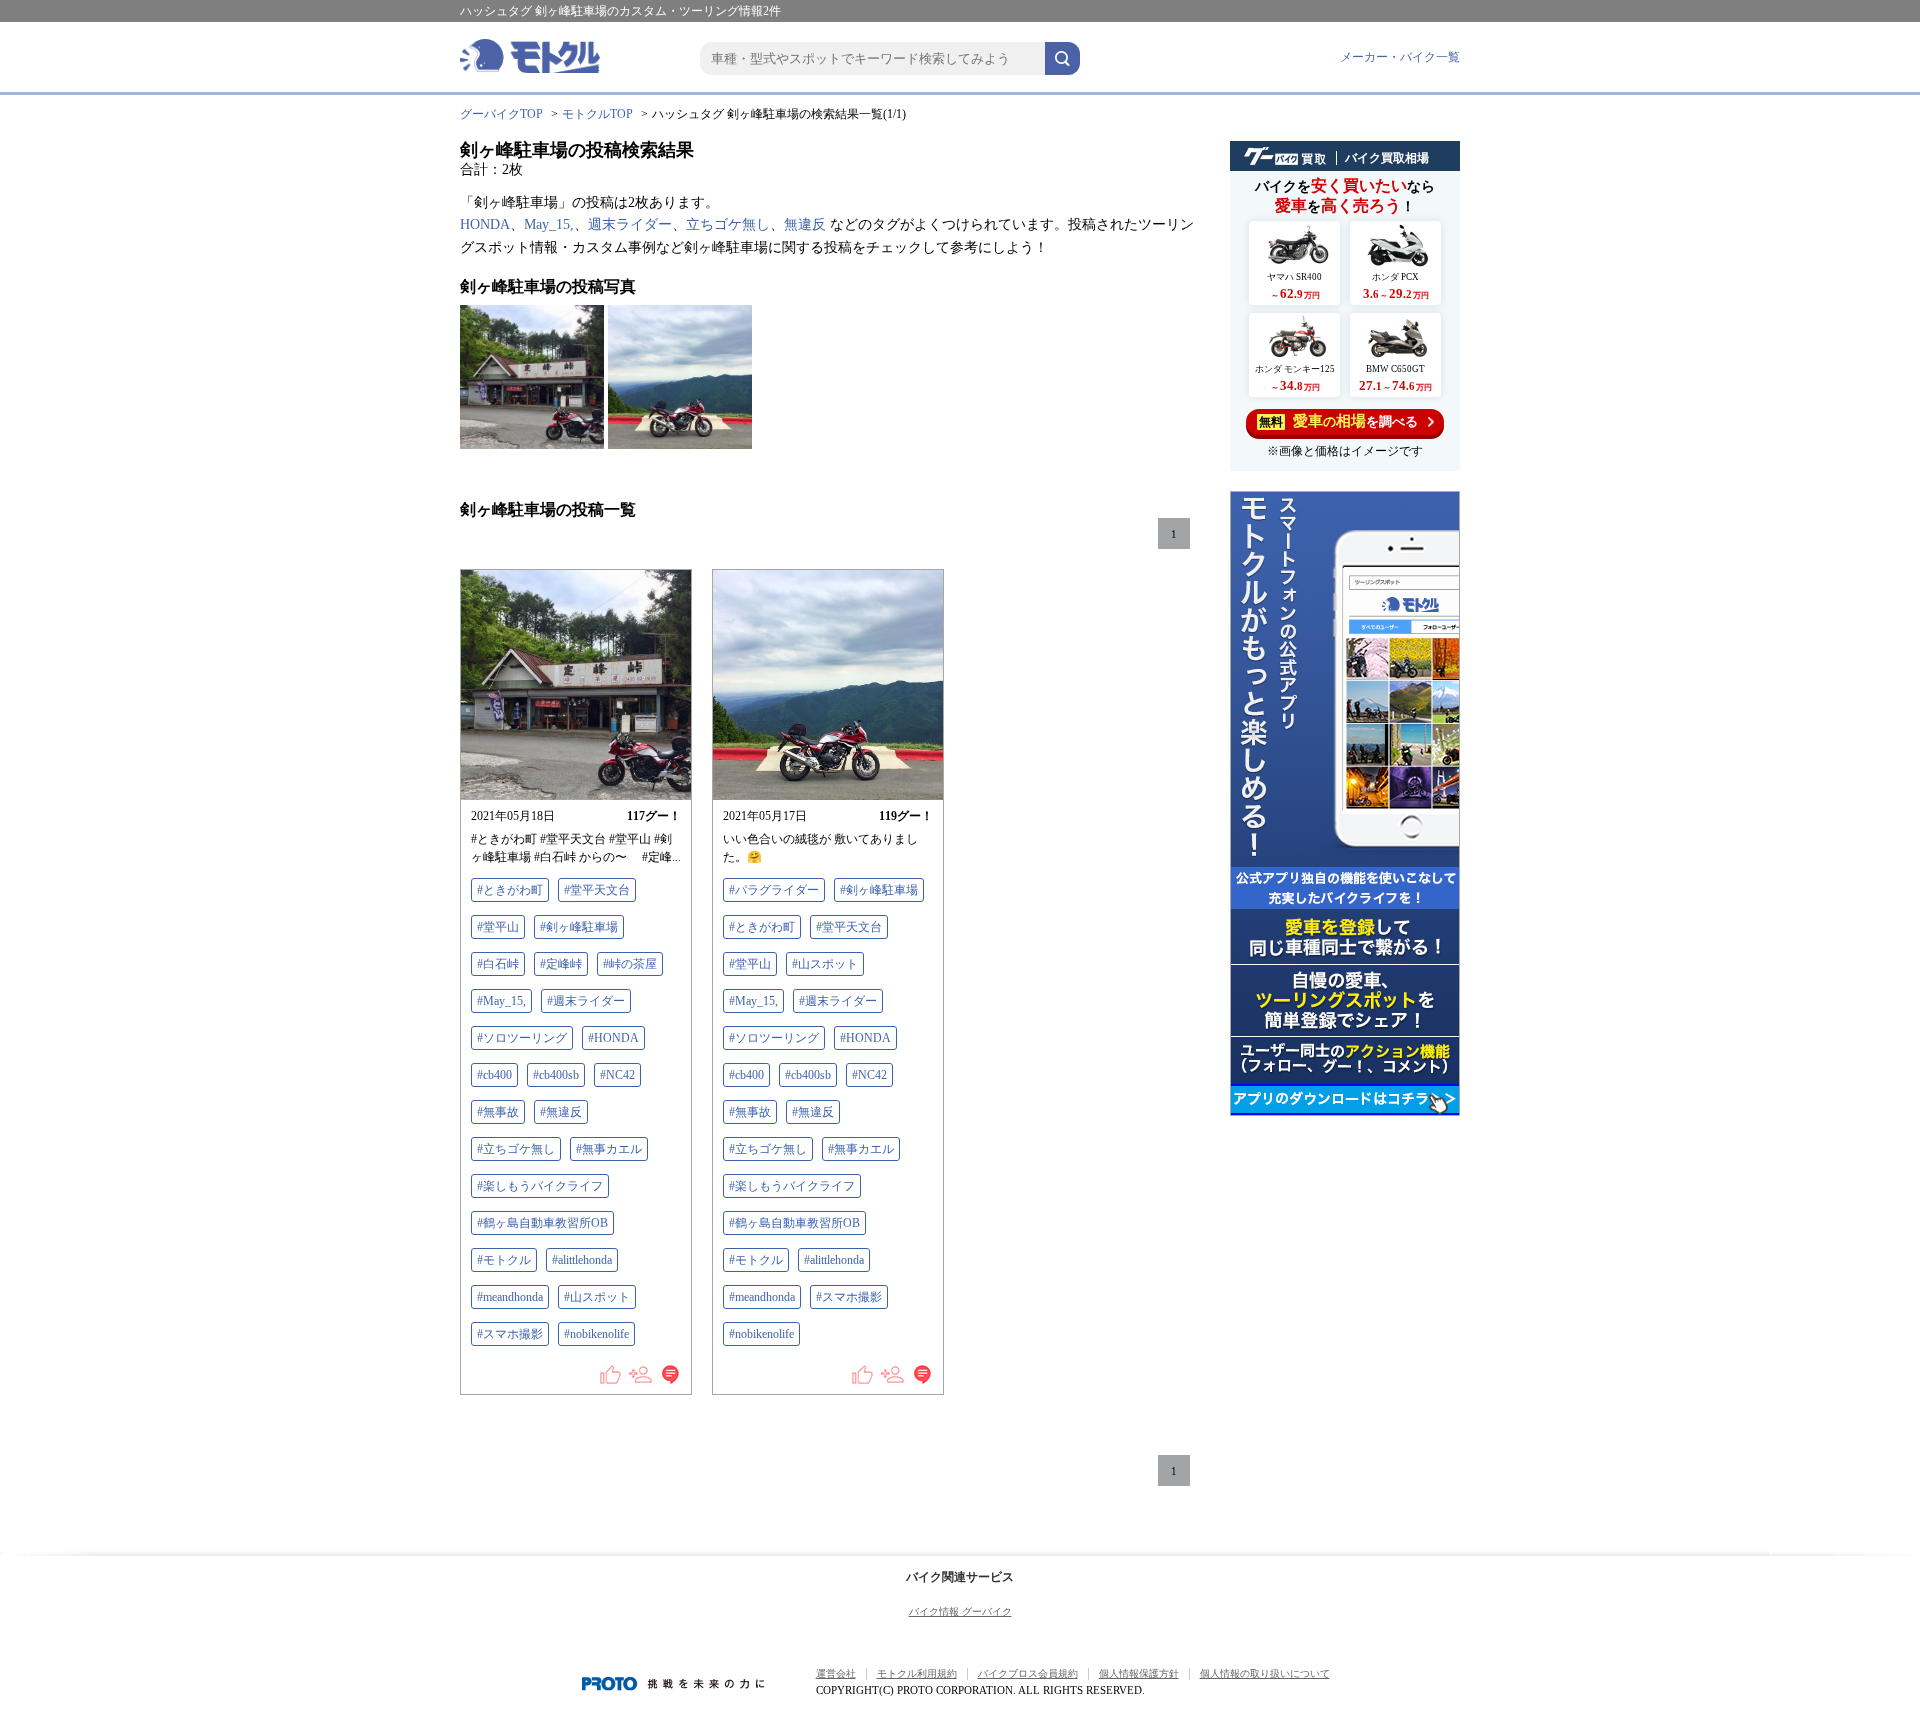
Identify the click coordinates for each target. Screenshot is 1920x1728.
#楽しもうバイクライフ (540, 1186)
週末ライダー (630, 224)
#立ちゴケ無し (516, 1149)
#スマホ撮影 (510, 1334)
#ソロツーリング (522, 1038)
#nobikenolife (596, 1334)
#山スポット (597, 1297)
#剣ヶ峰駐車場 (579, 927)
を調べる (1338, 421)
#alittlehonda (582, 1260)
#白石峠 (498, 964)
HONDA (485, 224)
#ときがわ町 (510, 890)
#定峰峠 (561, 964)
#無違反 (561, 1112)
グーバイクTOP (501, 114)
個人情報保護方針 (1139, 1673)
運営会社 (836, 1673)
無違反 (805, 224)
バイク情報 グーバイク (960, 1611)
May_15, (549, 224)
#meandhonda (510, 1297)
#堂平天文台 (597, 890)
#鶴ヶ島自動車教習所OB (542, 1223)
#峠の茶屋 (630, 964)
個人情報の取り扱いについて (1265, 1673)
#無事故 (498, 1112)
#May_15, (501, 1001)
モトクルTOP (597, 114)
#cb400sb (556, 1075)
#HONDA (613, 1038)
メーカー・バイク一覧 (1400, 57)
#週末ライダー (586, 1001)
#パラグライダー (774, 890)
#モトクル (504, 1260)
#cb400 (494, 1075)
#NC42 (617, 1075)
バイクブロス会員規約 (1028, 1673)
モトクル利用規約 (917, 1673)
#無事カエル (609, 1149)
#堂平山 (498, 927)
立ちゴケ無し (728, 224)
